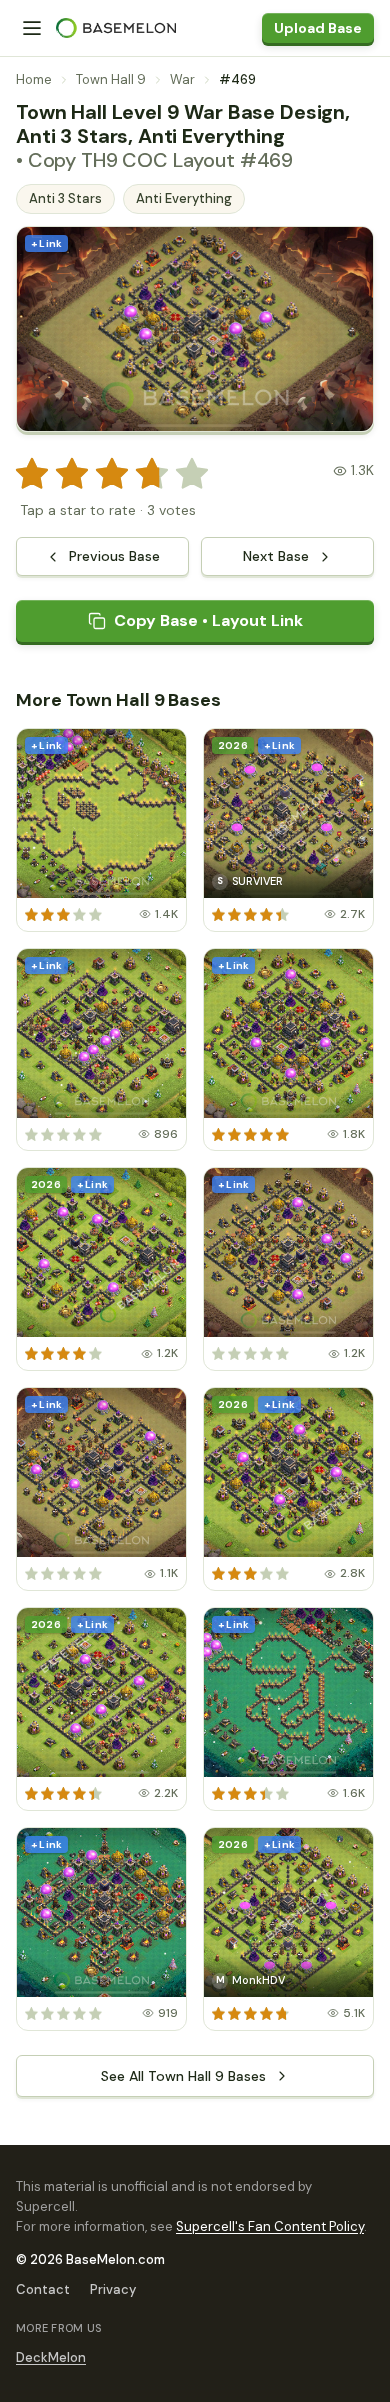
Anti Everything (184, 198)
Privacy (113, 2289)
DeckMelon (51, 2357)
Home (34, 79)
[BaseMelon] (116, 28)
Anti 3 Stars (65, 198)
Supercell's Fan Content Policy (270, 2226)
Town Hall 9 (111, 79)
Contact (43, 2289)
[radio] (32, 474)
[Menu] (32, 28)
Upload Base (318, 28)
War (182, 79)
